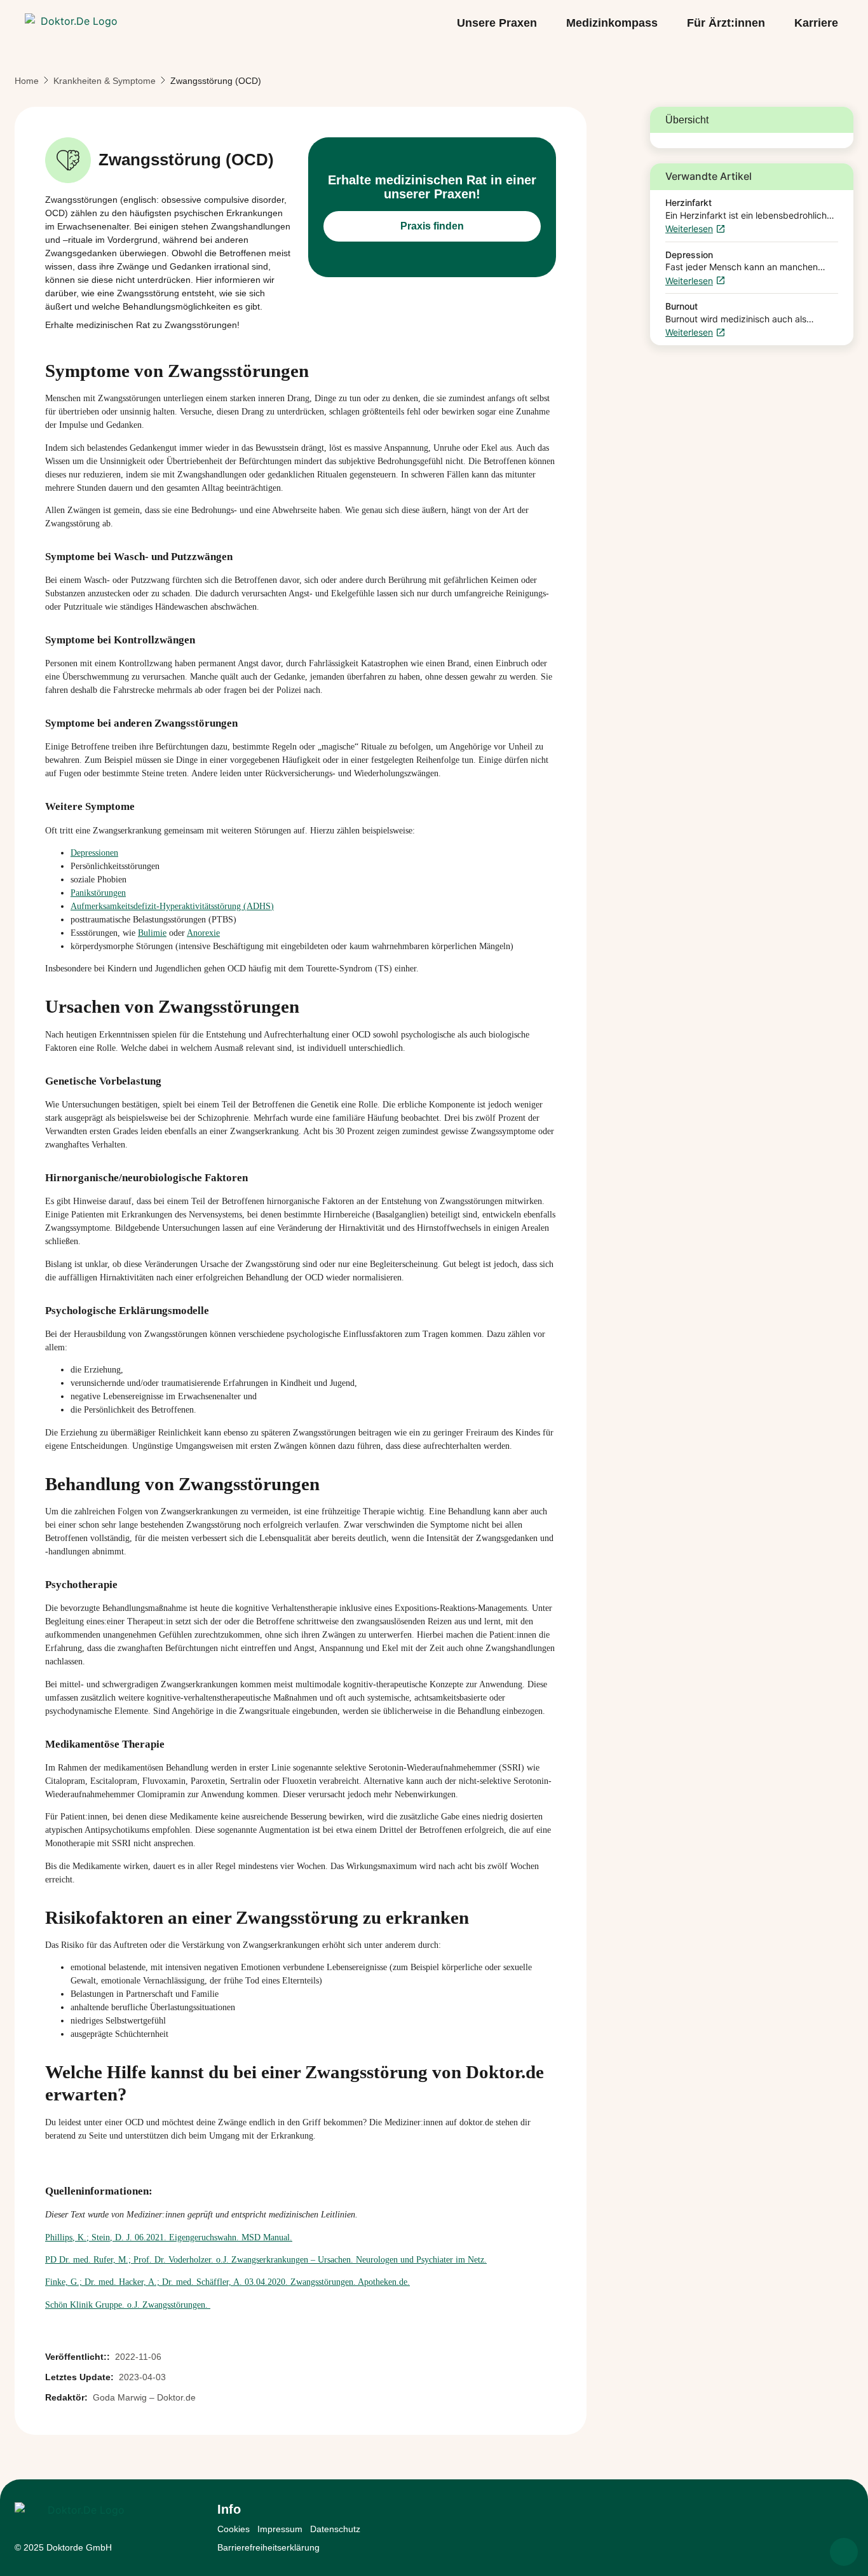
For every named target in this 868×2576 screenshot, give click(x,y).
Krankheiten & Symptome (105, 81)
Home (27, 81)
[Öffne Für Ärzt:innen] (774, 24)
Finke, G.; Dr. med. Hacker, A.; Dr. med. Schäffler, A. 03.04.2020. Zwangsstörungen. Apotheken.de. (227, 2282)
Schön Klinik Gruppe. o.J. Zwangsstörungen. (128, 2305)
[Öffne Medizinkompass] (667, 24)
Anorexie (203, 933)
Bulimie (152, 933)
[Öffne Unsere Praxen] (546, 24)
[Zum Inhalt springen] (844, 2552)
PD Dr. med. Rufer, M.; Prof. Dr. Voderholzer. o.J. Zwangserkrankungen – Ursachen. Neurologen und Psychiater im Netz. (266, 2260)
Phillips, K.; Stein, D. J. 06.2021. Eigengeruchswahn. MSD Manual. (169, 2237)
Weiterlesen (689, 229)
